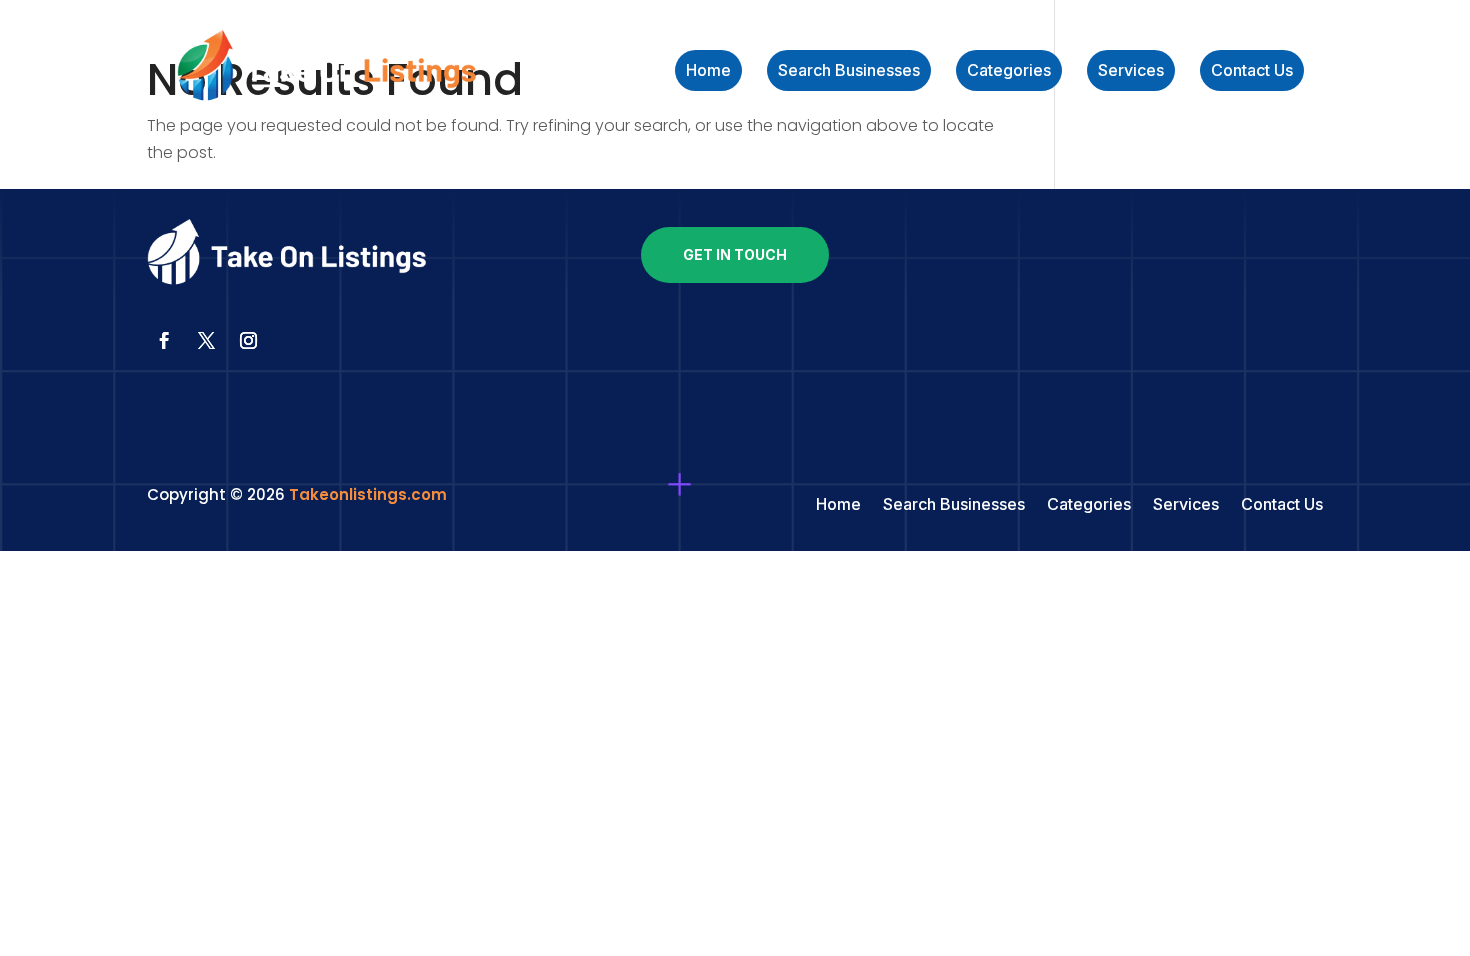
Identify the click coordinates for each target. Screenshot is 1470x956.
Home (708, 71)
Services (1131, 71)
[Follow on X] (206, 341)
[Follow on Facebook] (164, 341)
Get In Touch (735, 254)
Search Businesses (849, 71)
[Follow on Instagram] (248, 341)
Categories (1009, 71)
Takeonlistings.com (368, 494)
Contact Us (1252, 71)
